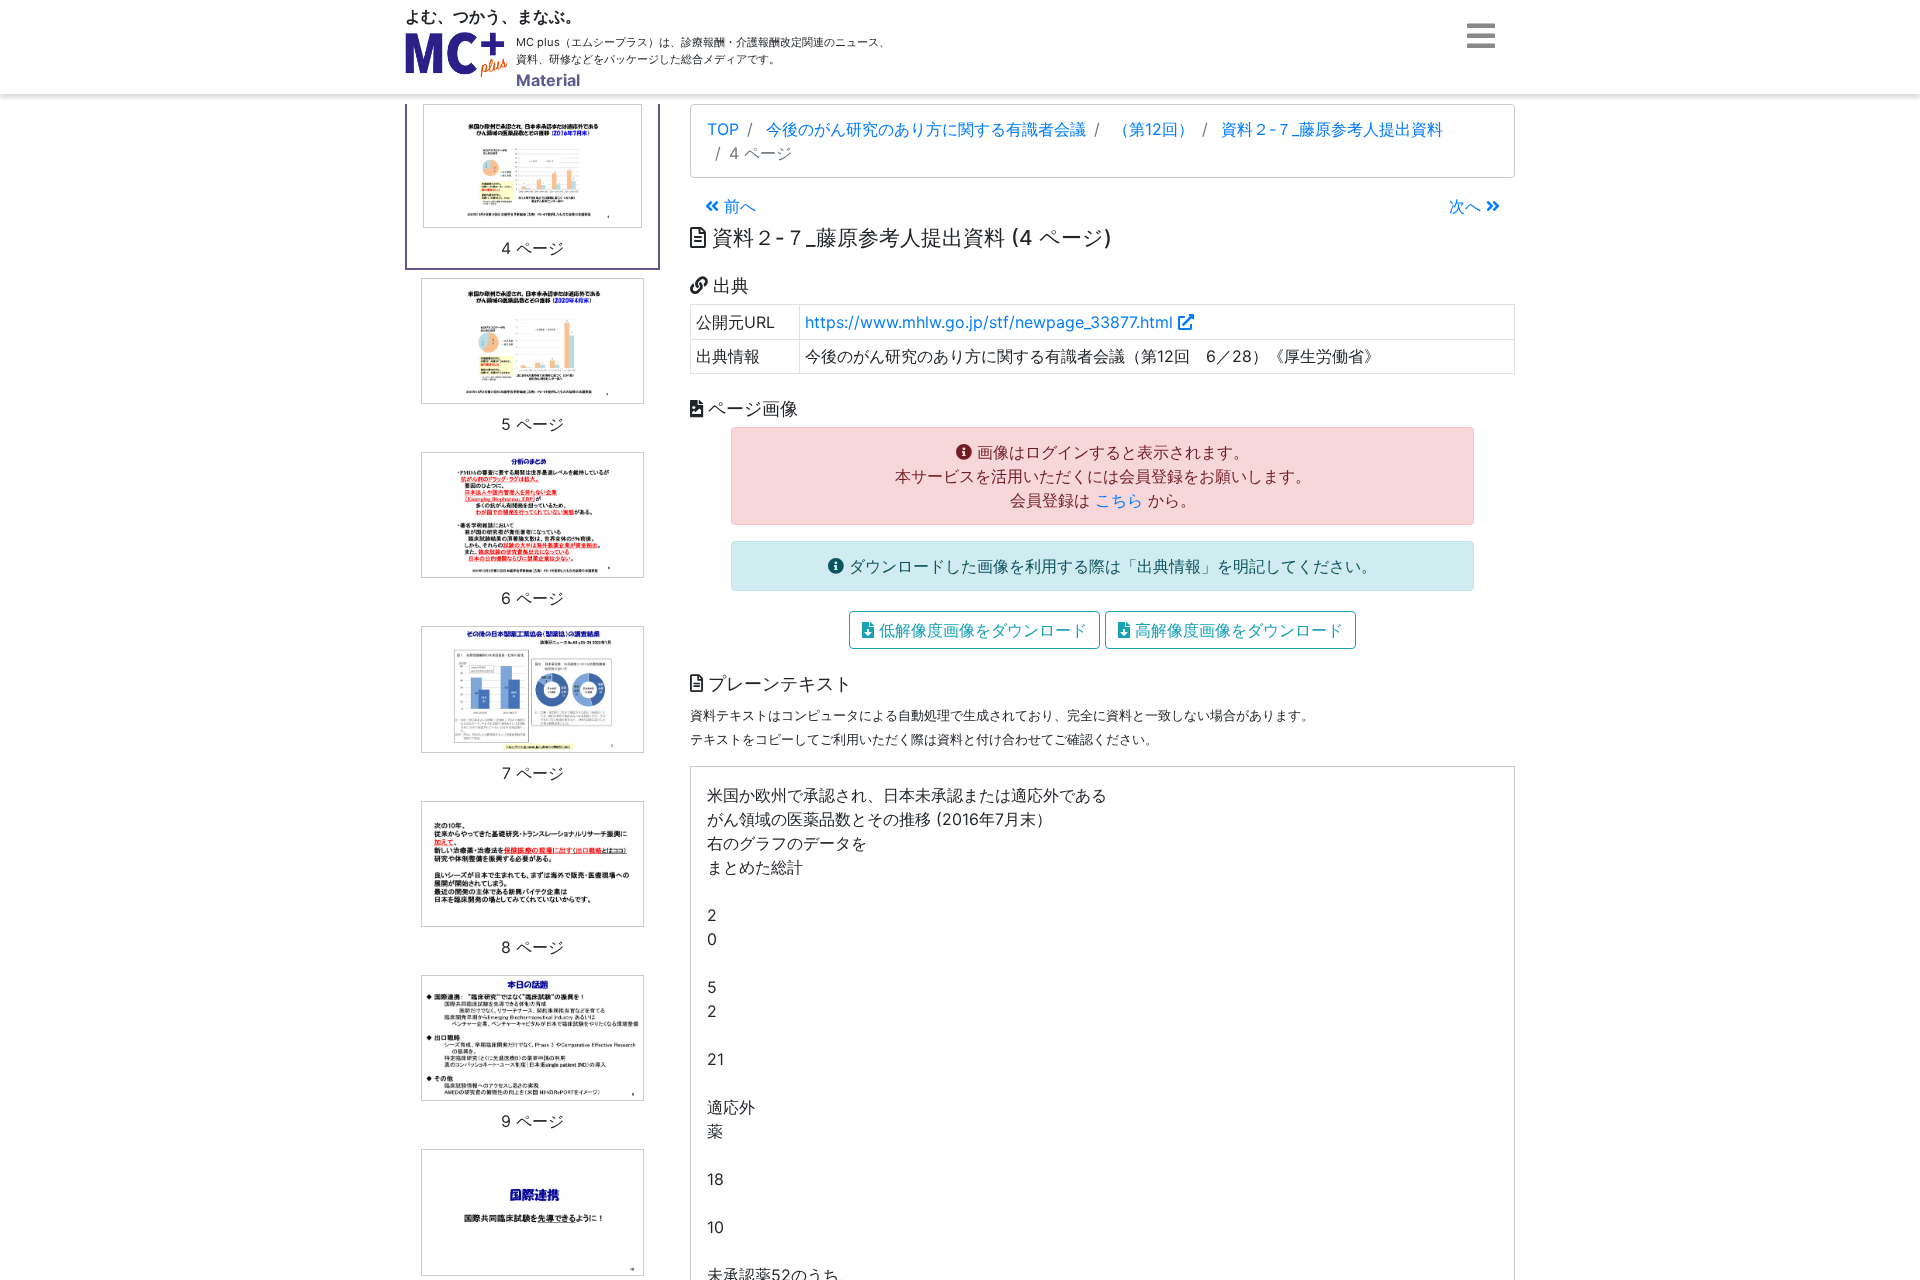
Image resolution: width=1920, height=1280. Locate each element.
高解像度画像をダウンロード (1236, 630)
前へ (737, 206)
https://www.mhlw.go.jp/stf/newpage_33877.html (991, 322)
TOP (723, 129)
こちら (1119, 500)
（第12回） (1153, 129)
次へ (1467, 206)
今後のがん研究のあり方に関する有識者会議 (926, 129)
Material (548, 80)
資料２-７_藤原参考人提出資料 (1332, 129)
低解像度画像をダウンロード (980, 630)
